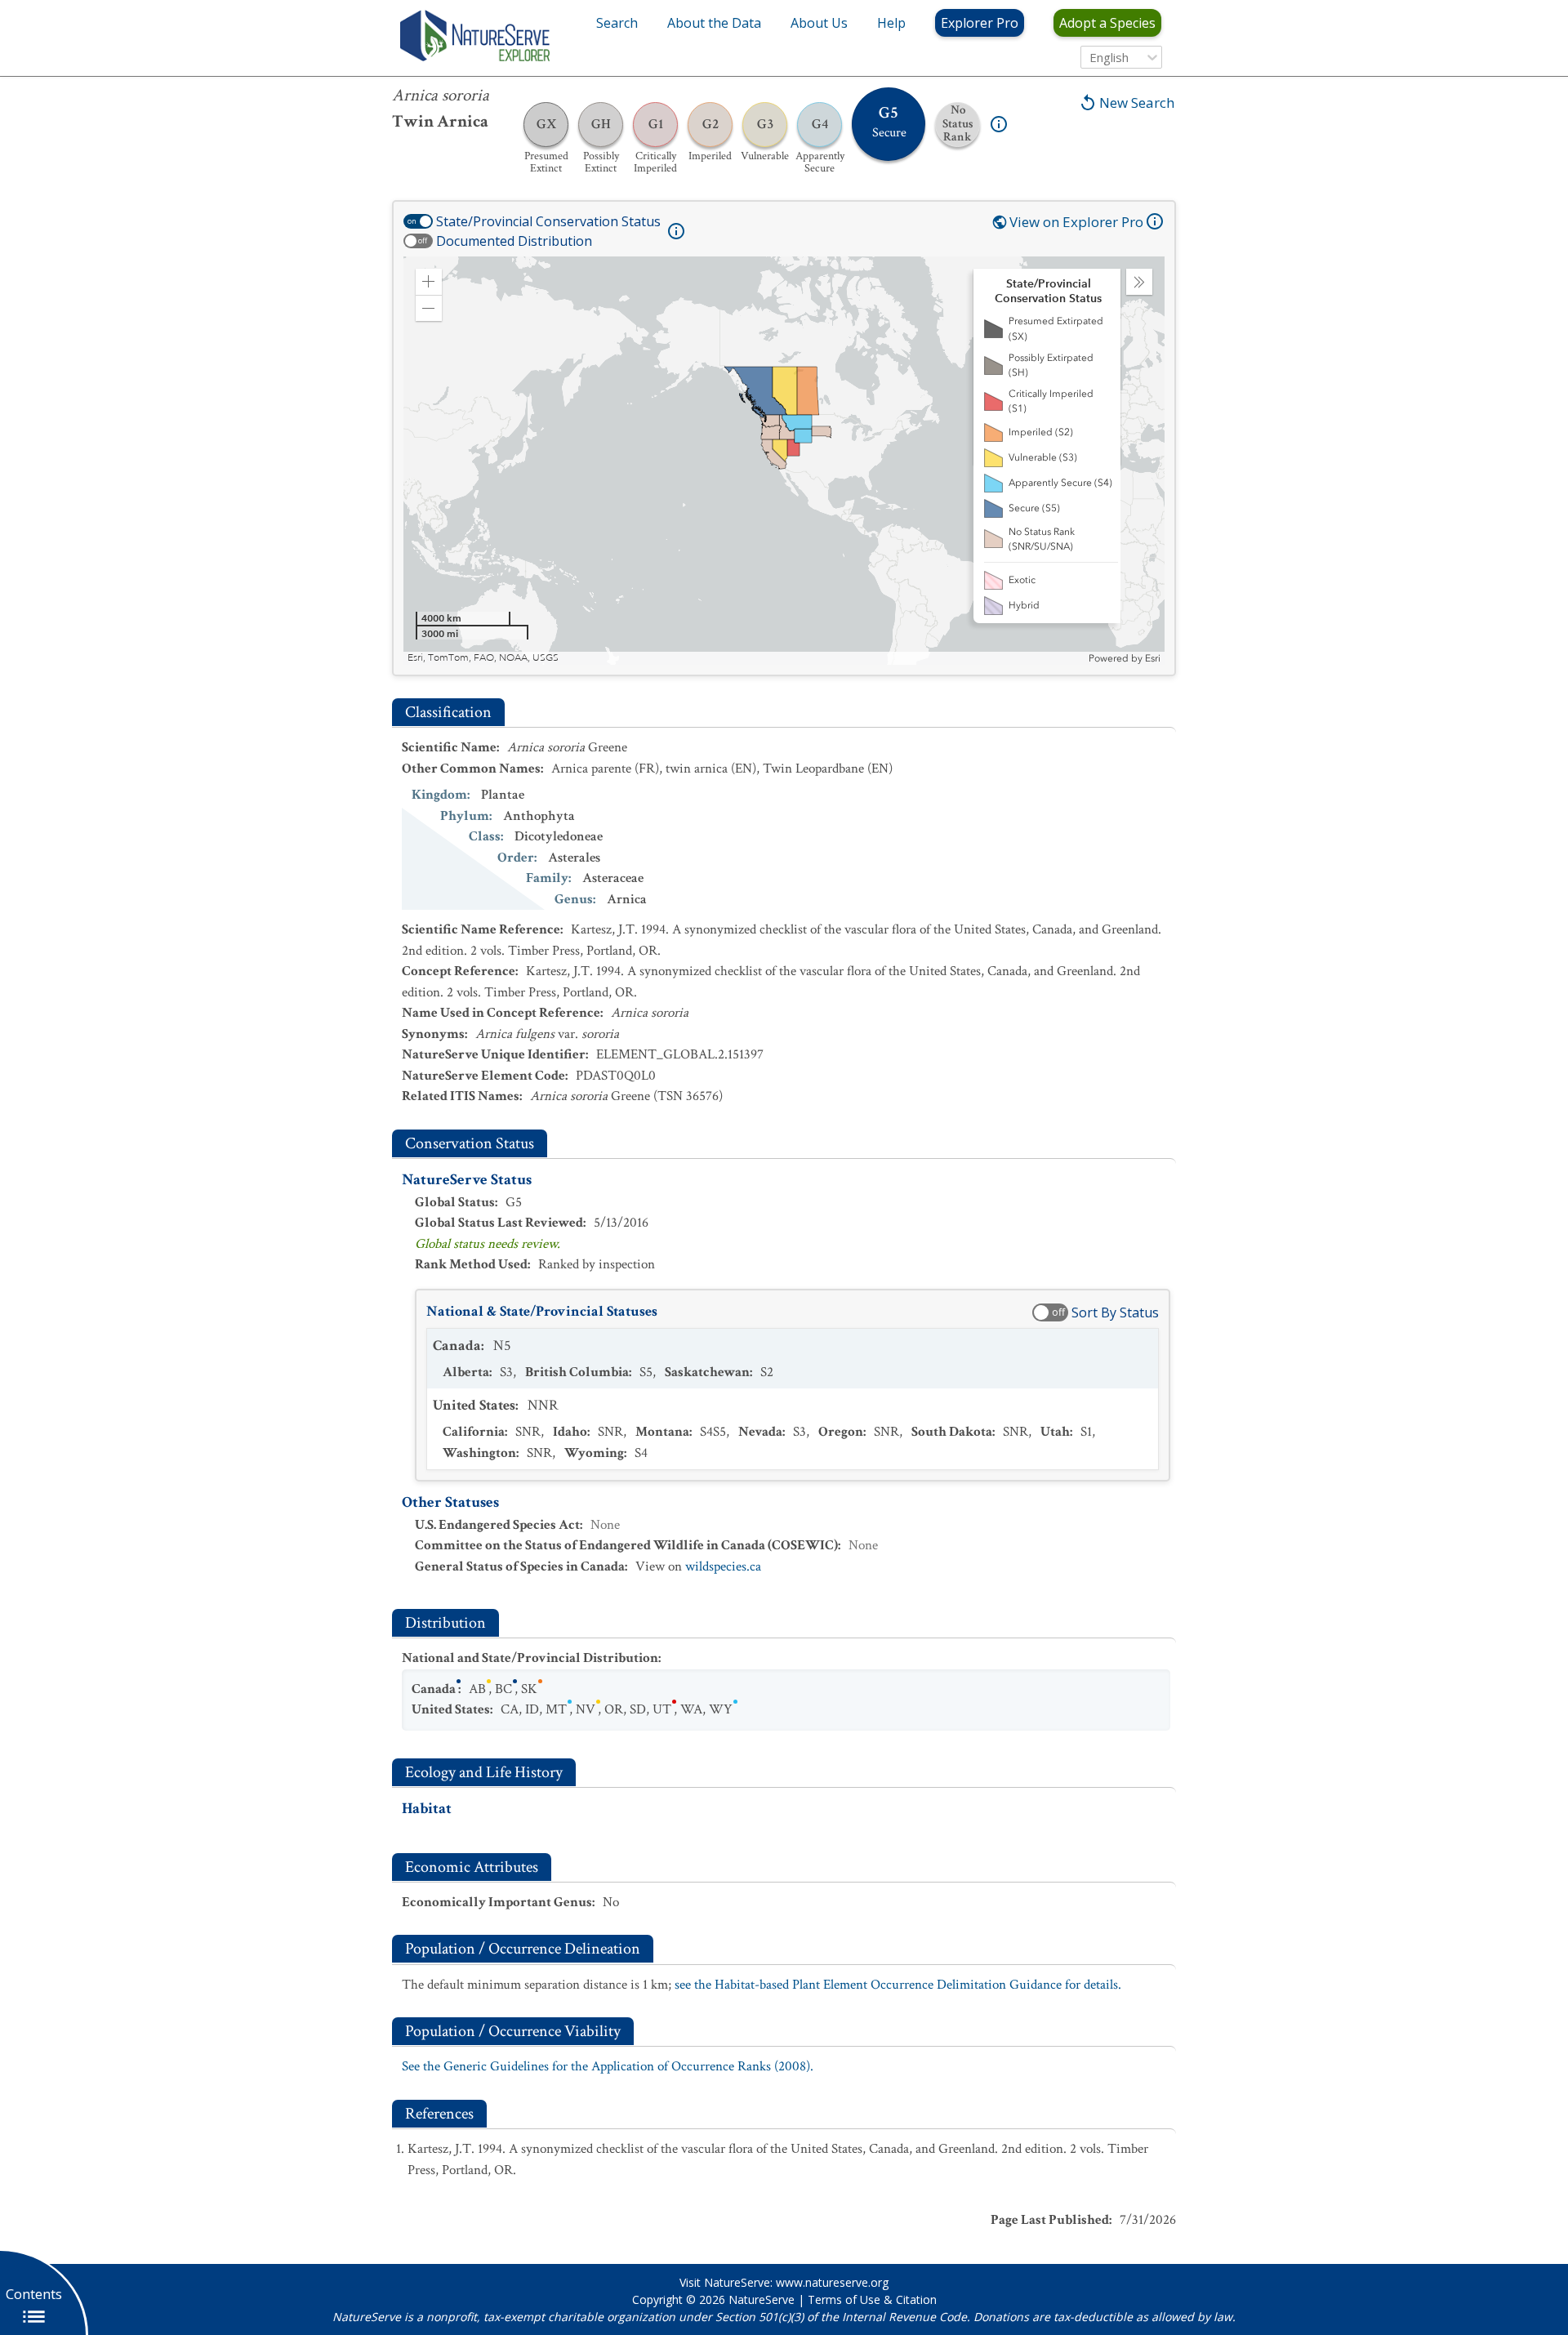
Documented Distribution (514, 241)
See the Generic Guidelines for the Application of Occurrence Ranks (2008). (608, 2066)
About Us (819, 23)
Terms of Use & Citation (872, 2299)
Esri (1153, 658)
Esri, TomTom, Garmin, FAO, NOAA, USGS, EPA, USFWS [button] (533, 658)
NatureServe (762, 2299)
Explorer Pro (980, 23)
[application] (784, 461)
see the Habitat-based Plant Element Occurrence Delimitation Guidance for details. (898, 1985)
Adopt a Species (1107, 23)
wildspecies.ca (723, 1566)
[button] (429, 282)
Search (617, 23)
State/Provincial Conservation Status (548, 221)
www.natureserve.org (832, 2282)
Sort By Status (1115, 1312)
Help (891, 23)
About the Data (714, 23)
